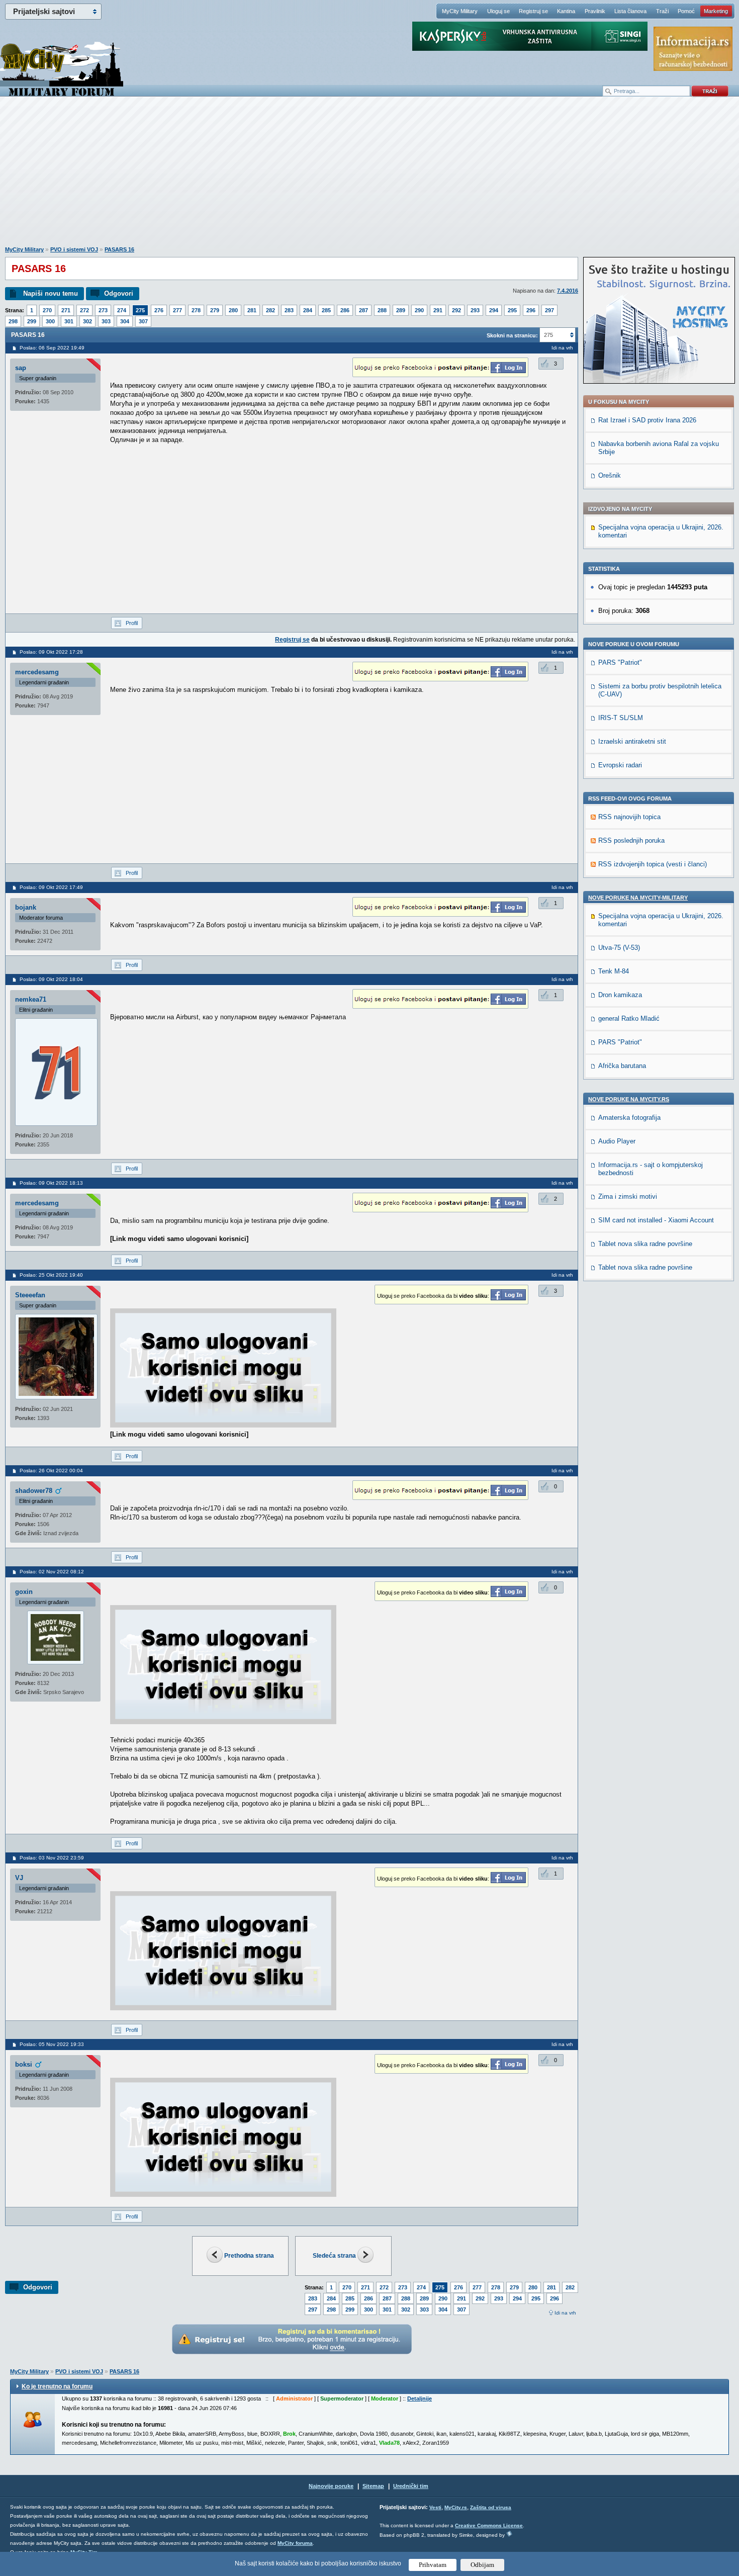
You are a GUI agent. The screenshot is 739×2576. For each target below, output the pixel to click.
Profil (132, 623)
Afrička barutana (622, 1066)
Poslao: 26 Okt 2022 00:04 (51, 1471)
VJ (19, 1878)
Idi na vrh (565, 2313)
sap (21, 368)
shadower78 (34, 1491)
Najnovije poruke (331, 2486)
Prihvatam (433, 2565)
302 (87, 321)
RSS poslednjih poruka (631, 840)
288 (382, 310)
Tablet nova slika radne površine (645, 1244)
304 (125, 321)
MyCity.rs (456, 2507)
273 (103, 310)
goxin (24, 1592)
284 (308, 310)
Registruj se (533, 11)
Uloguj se (498, 11)
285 (326, 310)
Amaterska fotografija (629, 1118)
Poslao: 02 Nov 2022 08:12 (52, 1572)
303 (106, 321)
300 (50, 321)
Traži (662, 11)
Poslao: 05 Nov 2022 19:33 (52, 2044)
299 (32, 321)
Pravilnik (595, 11)
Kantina (566, 11)
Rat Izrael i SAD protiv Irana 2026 (647, 420)
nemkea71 (31, 999)
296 (531, 310)
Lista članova (630, 11)
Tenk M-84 (614, 971)
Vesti (435, 2507)
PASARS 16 (119, 249)
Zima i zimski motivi (628, 1196)
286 (345, 310)
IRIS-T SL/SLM (621, 718)
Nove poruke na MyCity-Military (638, 898)
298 (13, 321)
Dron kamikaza (620, 995)
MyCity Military (460, 11)
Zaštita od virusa (491, 2507)
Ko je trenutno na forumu (57, 2386)
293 (475, 310)
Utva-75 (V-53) (619, 948)
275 (140, 310)
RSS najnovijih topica (629, 817)
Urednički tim (411, 2486)
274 (122, 310)
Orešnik (610, 475)
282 (270, 310)
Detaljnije (420, 2399)
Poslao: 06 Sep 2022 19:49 (52, 348)
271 (66, 310)
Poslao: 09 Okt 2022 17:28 (51, 652)
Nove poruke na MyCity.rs (629, 1099)
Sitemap (373, 2486)
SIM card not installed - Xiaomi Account (656, 1220)
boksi (24, 2064)
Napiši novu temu (51, 293)
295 (512, 310)
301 (69, 321)
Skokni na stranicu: (512, 335)
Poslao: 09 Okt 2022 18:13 (51, 1183)
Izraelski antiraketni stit (632, 741)
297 (549, 310)
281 (252, 310)
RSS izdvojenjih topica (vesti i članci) (653, 864)
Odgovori (119, 293)
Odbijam (482, 2565)
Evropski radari (620, 765)
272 (84, 310)
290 (419, 310)
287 (363, 310)
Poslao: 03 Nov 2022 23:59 (52, 1858)
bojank (26, 907)
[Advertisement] (369, 176)
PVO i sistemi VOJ (74, 249)
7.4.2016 (568, 291)
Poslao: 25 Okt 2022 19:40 (51, 1275)
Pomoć (686, 11)
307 (143, 321)
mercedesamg (37, 672)
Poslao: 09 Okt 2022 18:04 (51, 979)
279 (215, 310)
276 (159, 310)
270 (47, 310)
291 (438, 310)
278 (196, 310)
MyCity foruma (295, 2543)
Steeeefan (30, 1295)
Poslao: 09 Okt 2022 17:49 (51, 887)
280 (233, 310)
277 (177, 310)
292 (456, 310)
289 (401, 310)
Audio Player (617, 1141)
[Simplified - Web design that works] (509, 2534)
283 (289, 310)
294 (494, 310)
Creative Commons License (489, 2525)
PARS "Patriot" (620, 662)
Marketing (716, 11)
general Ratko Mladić (629, 1018)
